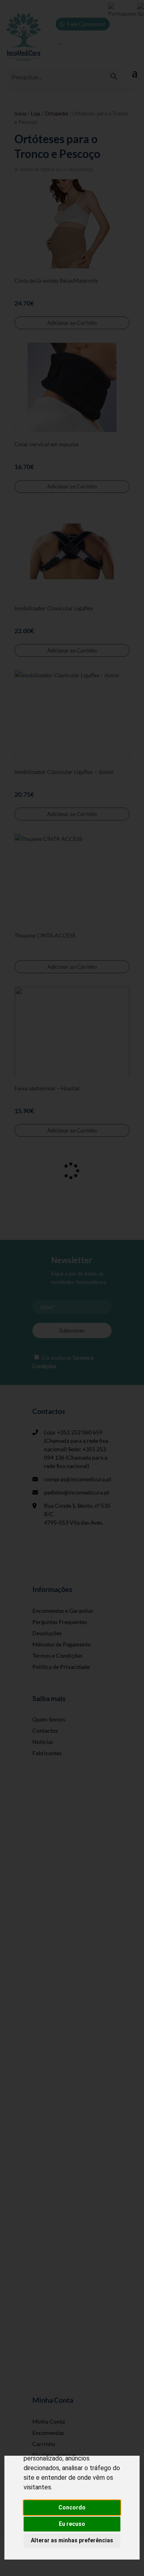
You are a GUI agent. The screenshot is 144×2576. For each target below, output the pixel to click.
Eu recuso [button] (72, 2524)
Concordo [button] (72, 2507)
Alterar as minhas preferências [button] (72, 2540)
